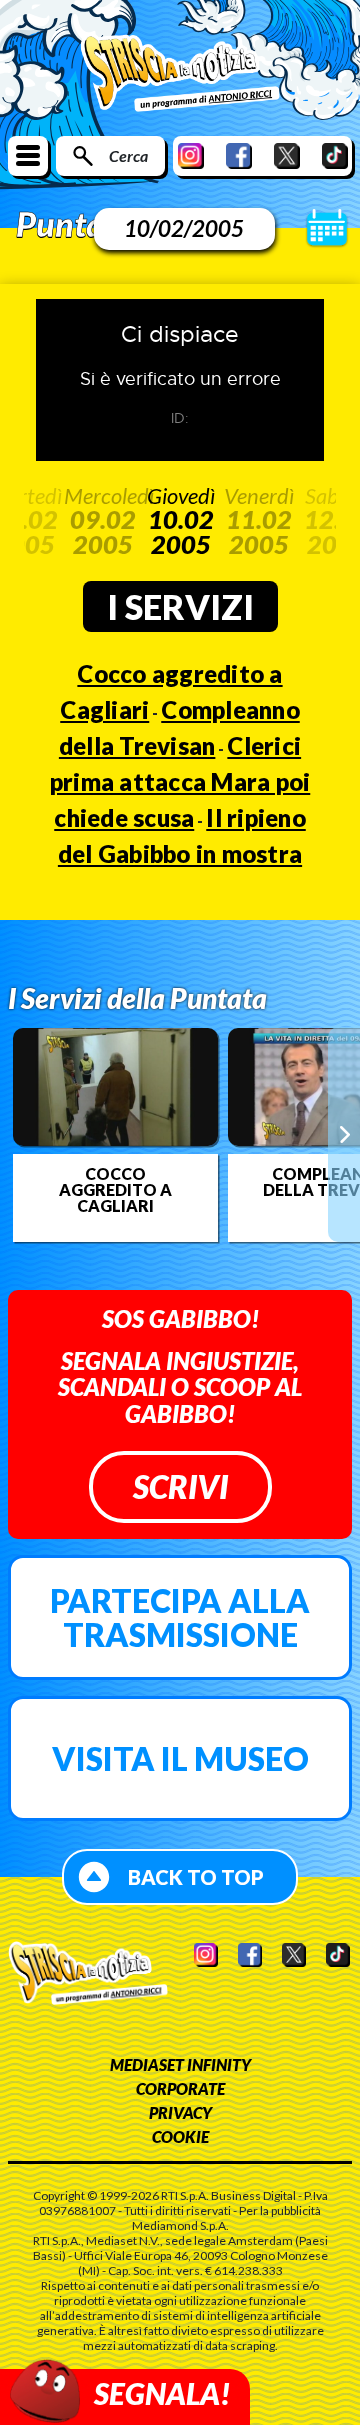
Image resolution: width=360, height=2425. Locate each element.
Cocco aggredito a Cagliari (115, 1190)
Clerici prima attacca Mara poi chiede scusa (180, 781)
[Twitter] (287, 155)
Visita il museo (180, 1758)
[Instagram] (191, 155)
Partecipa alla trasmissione (180, 1617)
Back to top (196, 1877)
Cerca (128, 155)
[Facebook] (239, 155)
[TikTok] (335, 155)
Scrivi (180, 1486)
